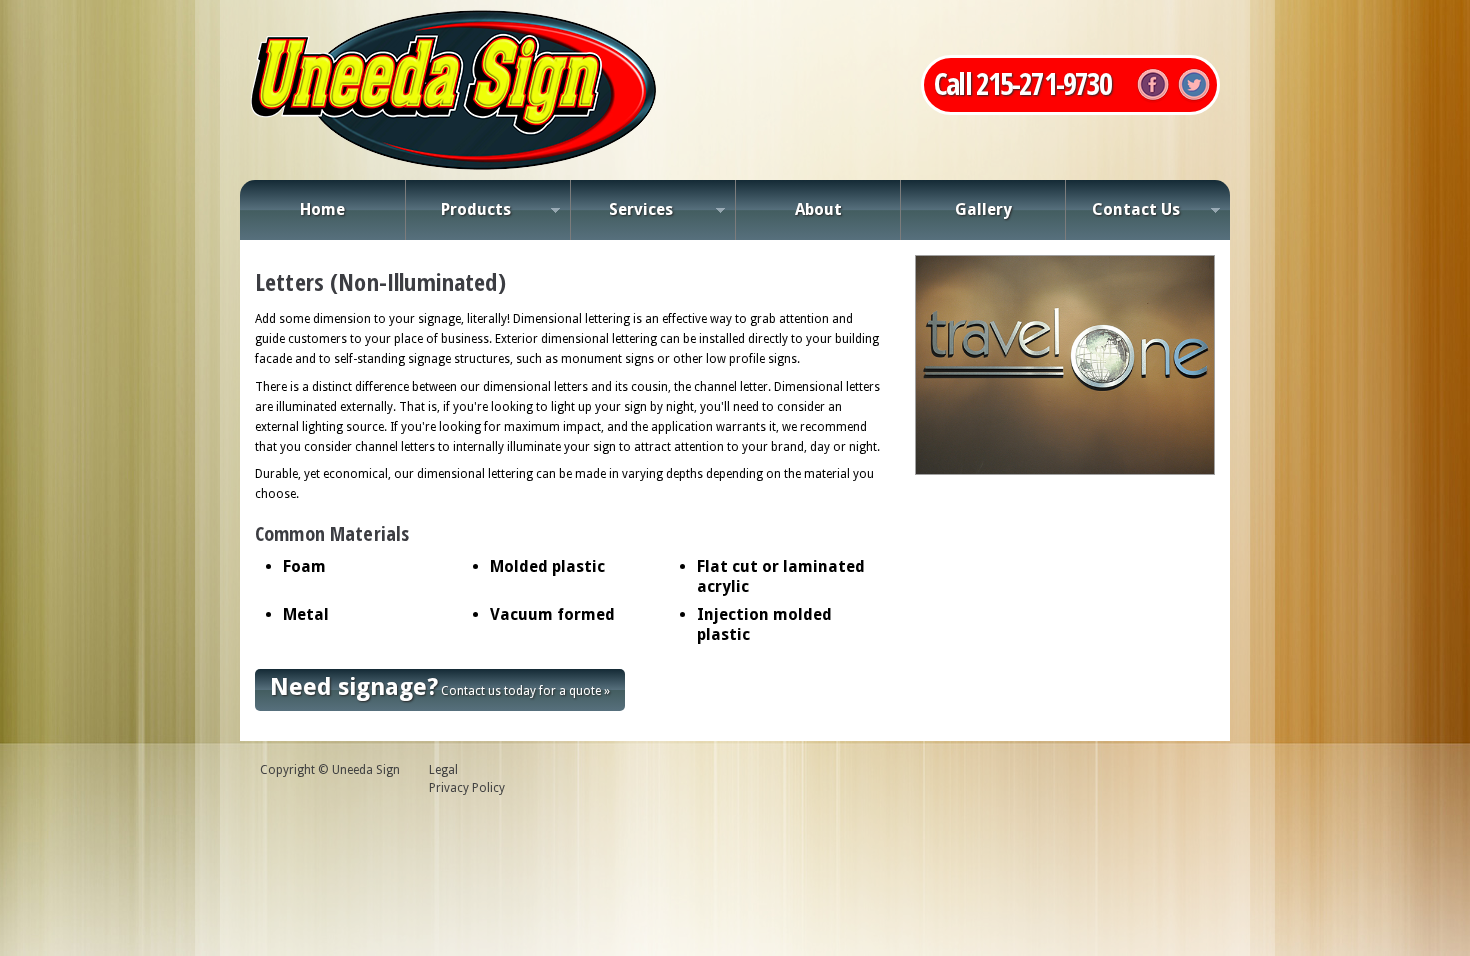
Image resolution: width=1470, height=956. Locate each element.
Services (621, 215)
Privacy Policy (467, 788)
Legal (443, 770)
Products (458, 215)
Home (322, 209)
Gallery (983, 209)
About (818, 209)
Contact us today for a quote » (440, 687)
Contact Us (1122, 215)
